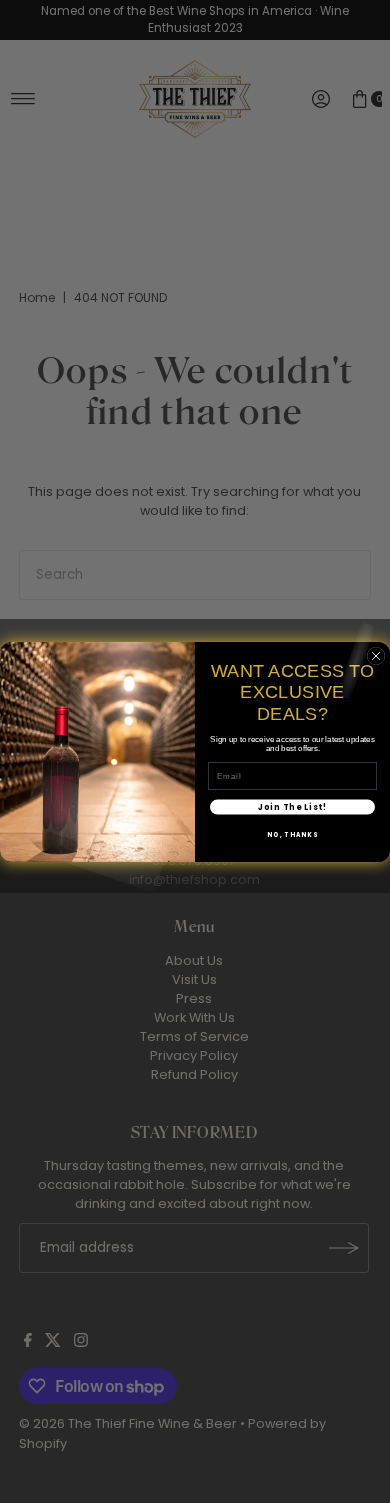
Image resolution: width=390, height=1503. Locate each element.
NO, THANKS (292, 833)
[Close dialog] (376, 656)
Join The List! (293, 806)
